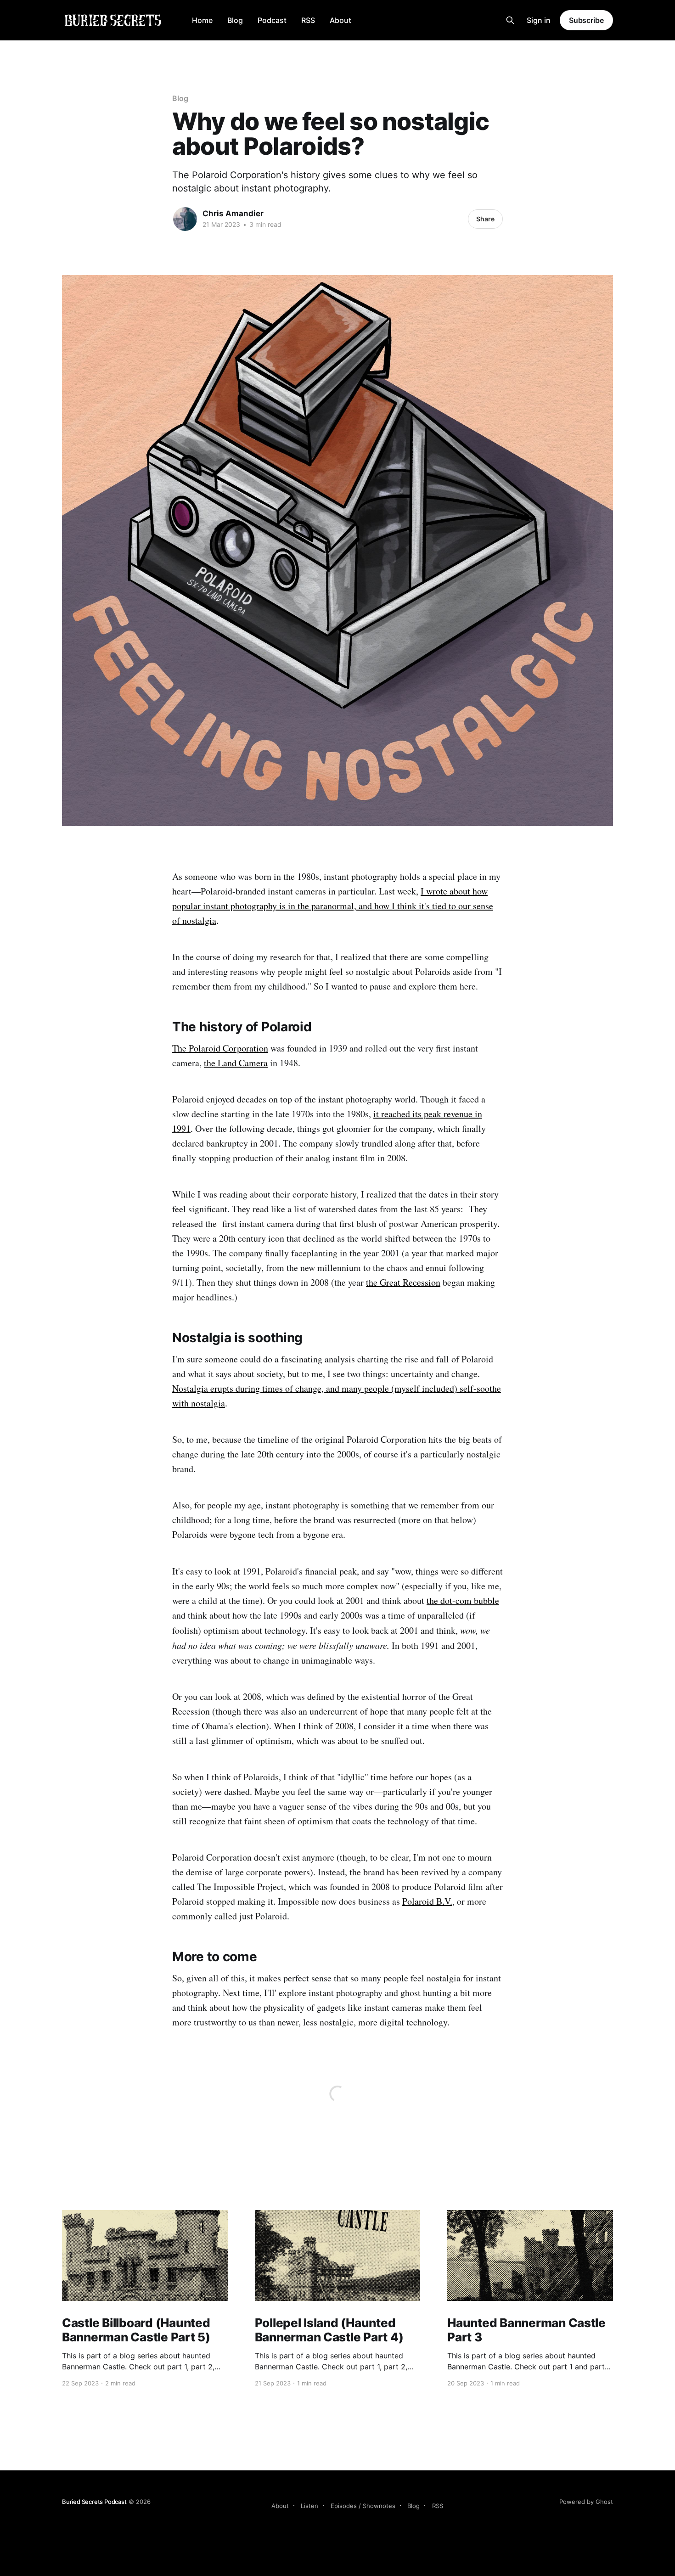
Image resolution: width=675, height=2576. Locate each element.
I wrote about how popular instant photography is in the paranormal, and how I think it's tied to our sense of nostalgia (333, 906)
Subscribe (586, 20)
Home (202, 20)
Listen (309, 2506)
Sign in (539, 20)
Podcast (272, 20)
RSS (308, 20)
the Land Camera (236, 1063)
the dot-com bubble (463, 1600)
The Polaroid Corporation (220, 1048)
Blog (235, 20)
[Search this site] (510, 20)
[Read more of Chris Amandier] (185, 219)
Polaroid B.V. (427, 1901)
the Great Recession (403, 1282)
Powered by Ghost (586, 2502)
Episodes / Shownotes (363, 2506)
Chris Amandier (233, 214)
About (340, 20)
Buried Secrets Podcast (94, 2502)
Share (485, 219)
